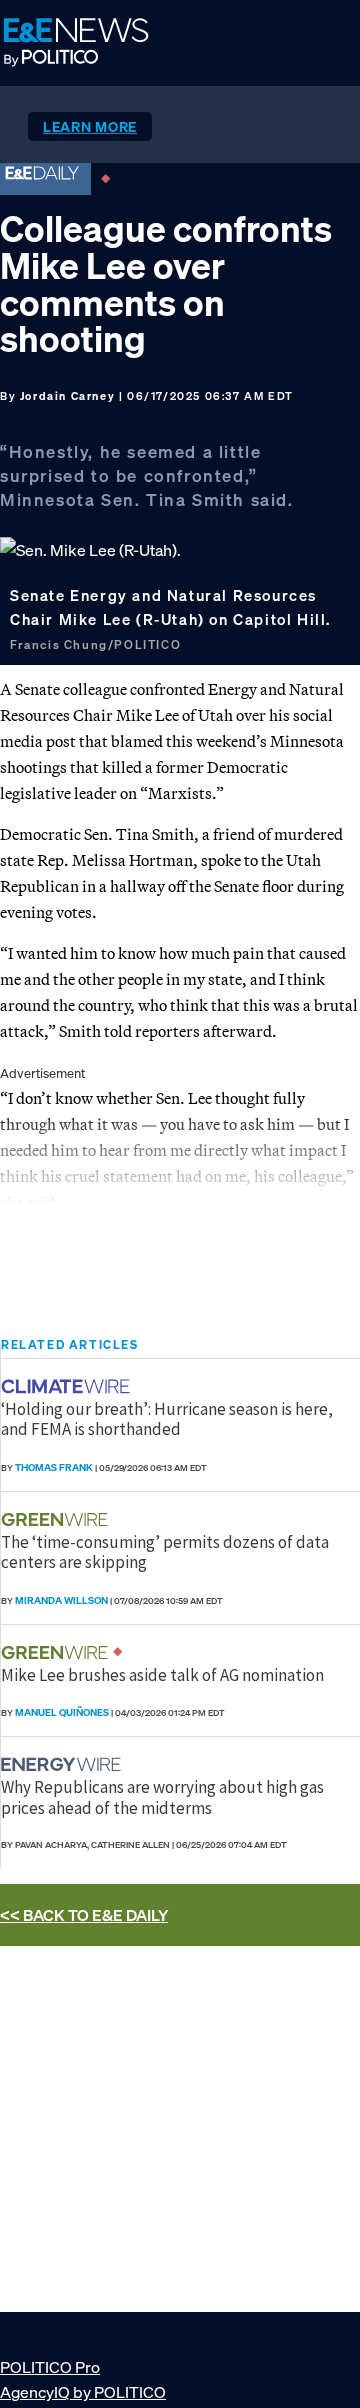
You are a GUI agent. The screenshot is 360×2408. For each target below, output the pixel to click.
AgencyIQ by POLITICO (83, 2392)
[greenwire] (57, 1519)
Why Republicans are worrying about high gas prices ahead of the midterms (162, 1797)
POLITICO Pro (50, 2367)
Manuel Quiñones (62, 1712)
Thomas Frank (54, 1467)
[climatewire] (68, 1386)
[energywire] (63, 1764)
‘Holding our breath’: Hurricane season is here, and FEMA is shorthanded (167, 1419)
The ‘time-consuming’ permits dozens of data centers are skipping (165, 1552)
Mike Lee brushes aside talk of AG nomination (162, 1675)
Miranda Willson (61, 1600)
